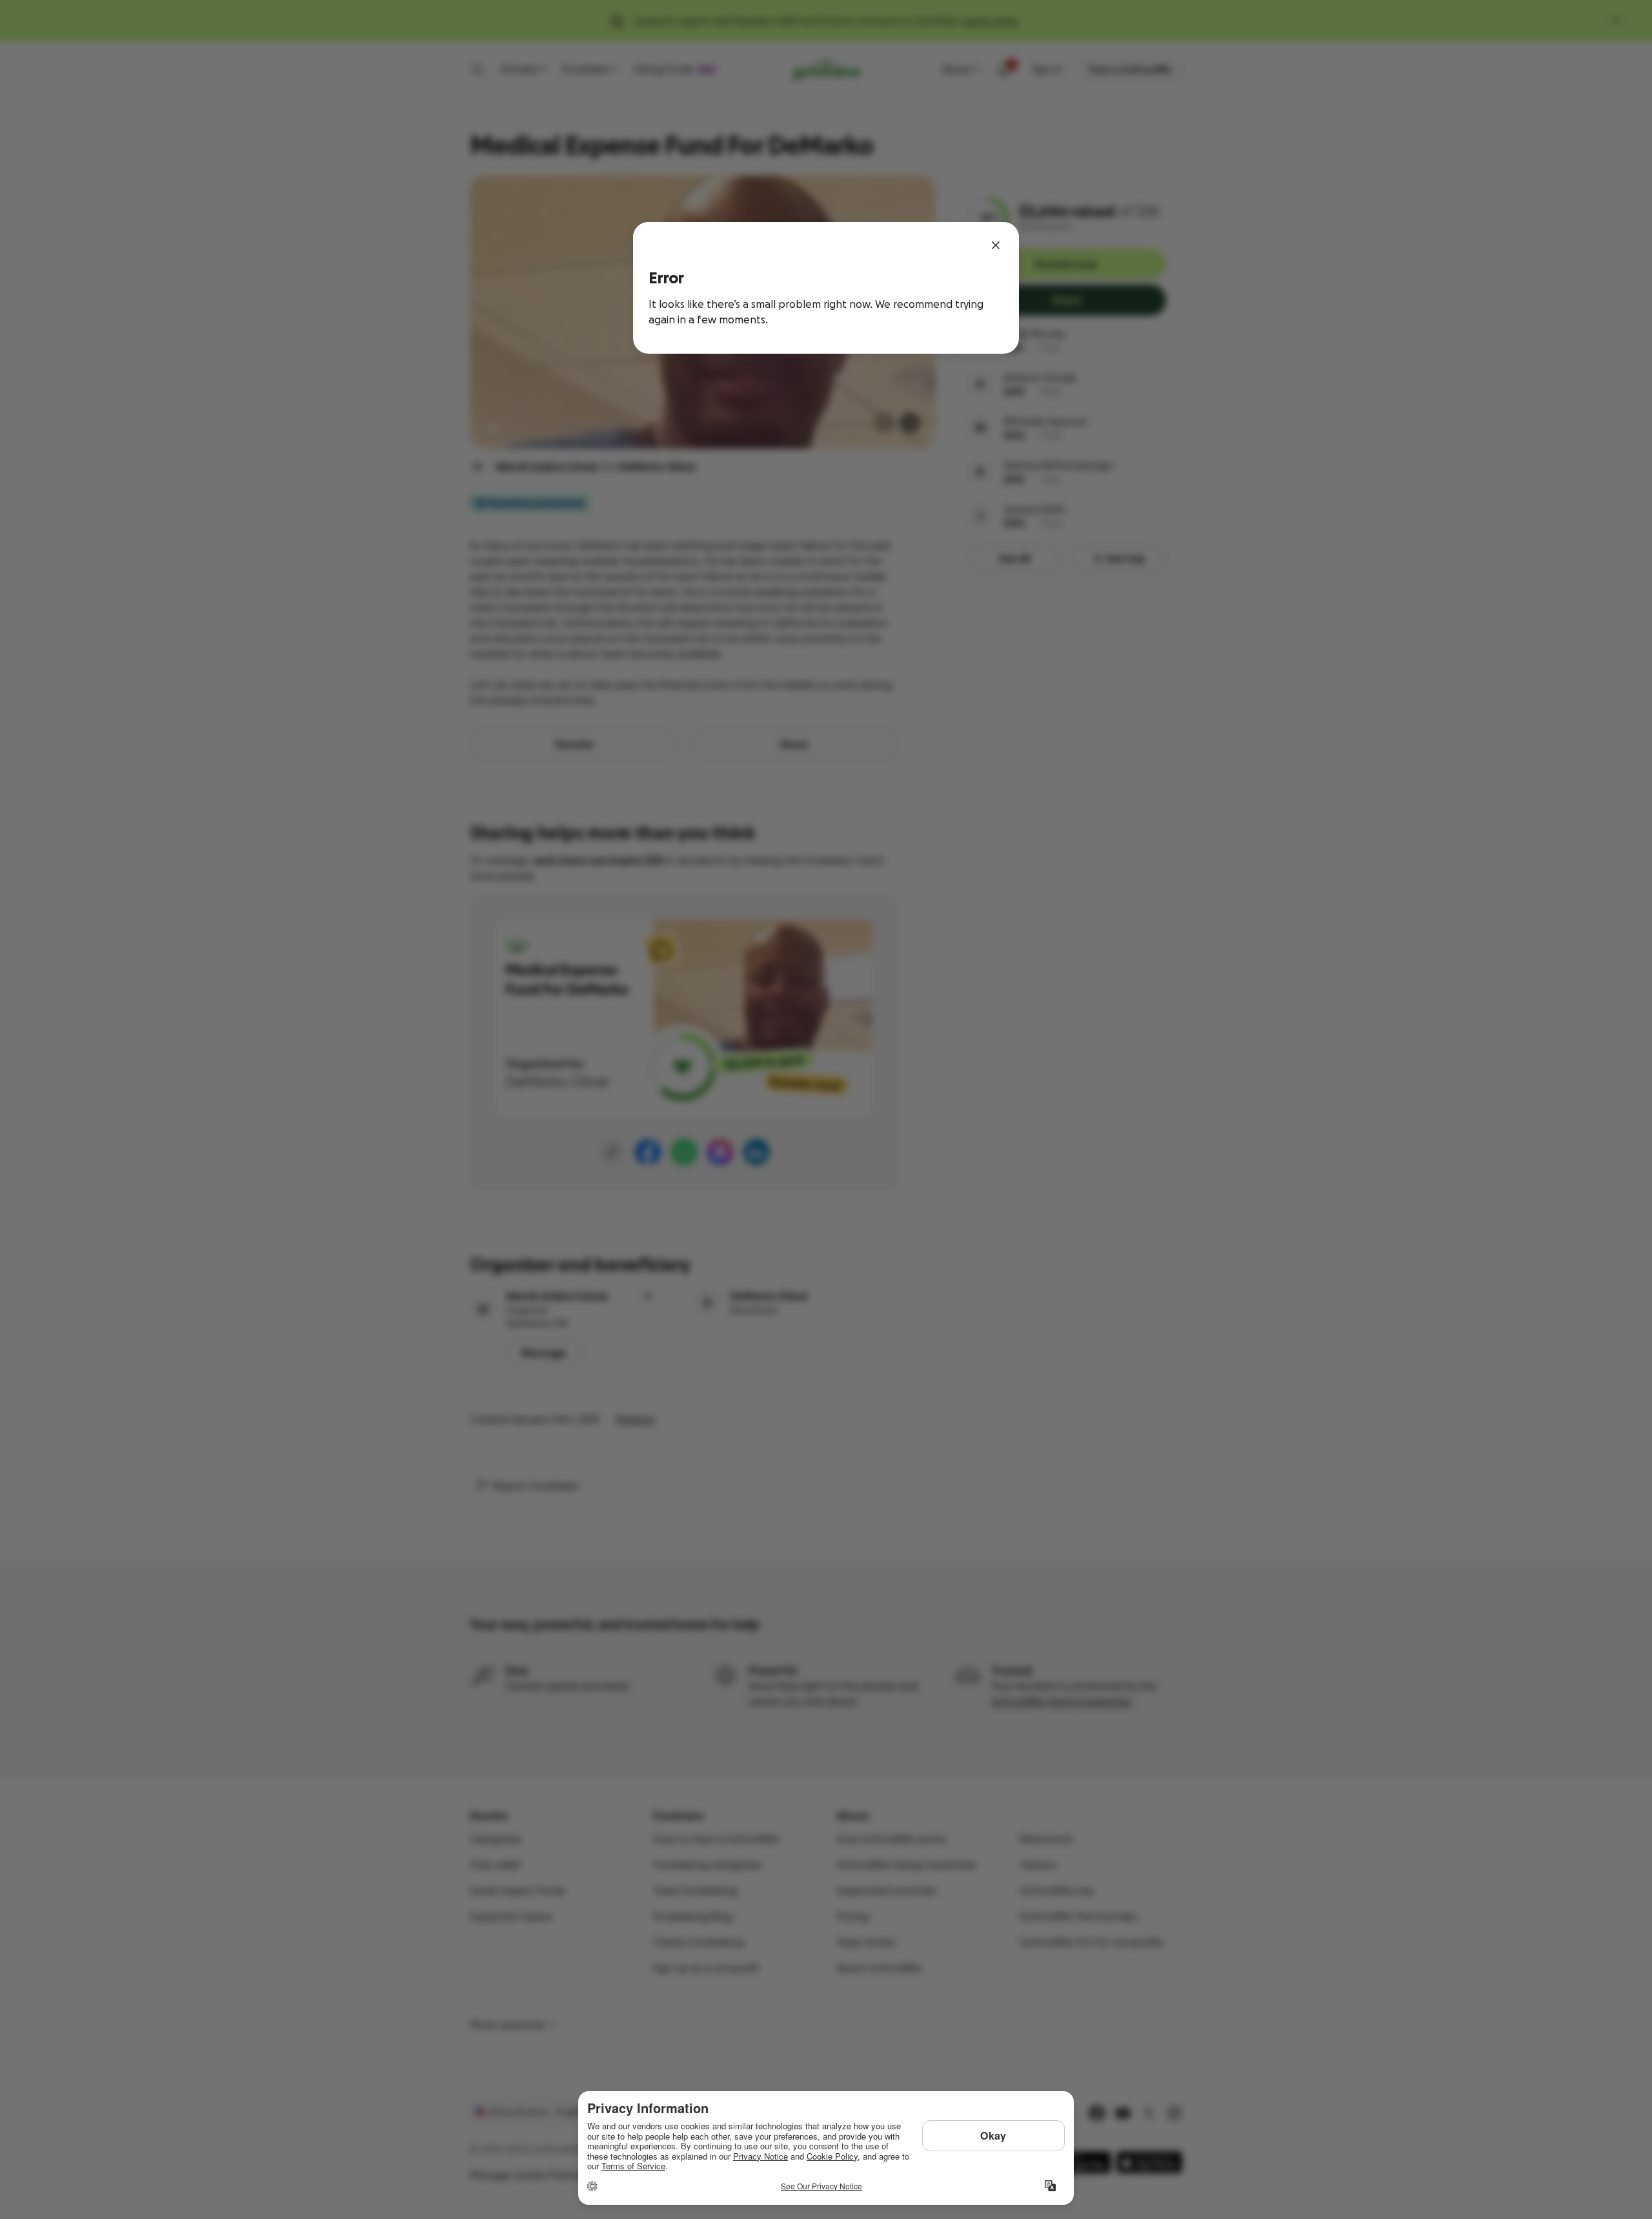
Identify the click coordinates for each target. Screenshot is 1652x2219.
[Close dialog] (996, 245)
